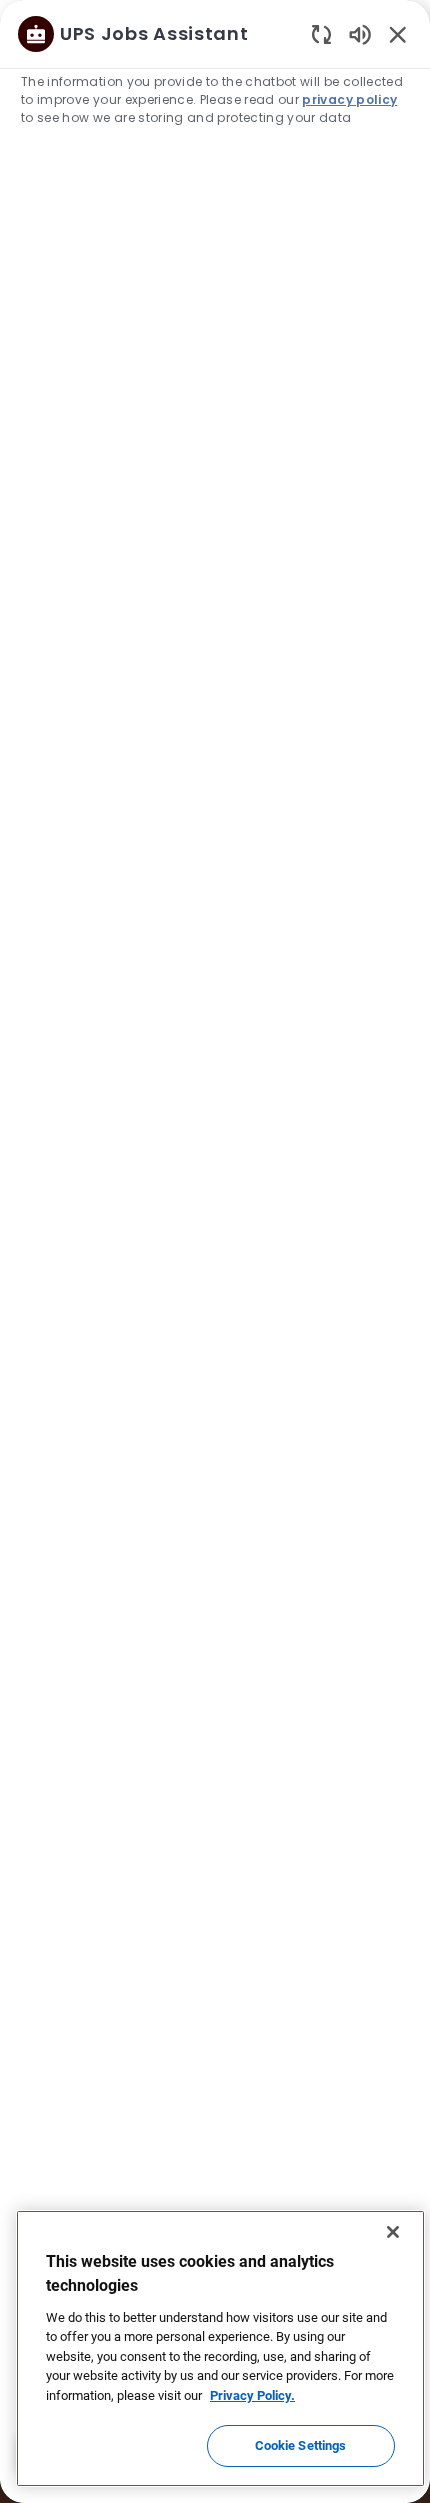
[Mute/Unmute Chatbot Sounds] (360, 33)
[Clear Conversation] (321, 33)
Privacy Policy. (252, 2395)
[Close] (393, 2232)
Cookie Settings (301, 2445)
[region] (215, 1242)
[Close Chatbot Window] (398, 34)
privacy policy (349, 99)
